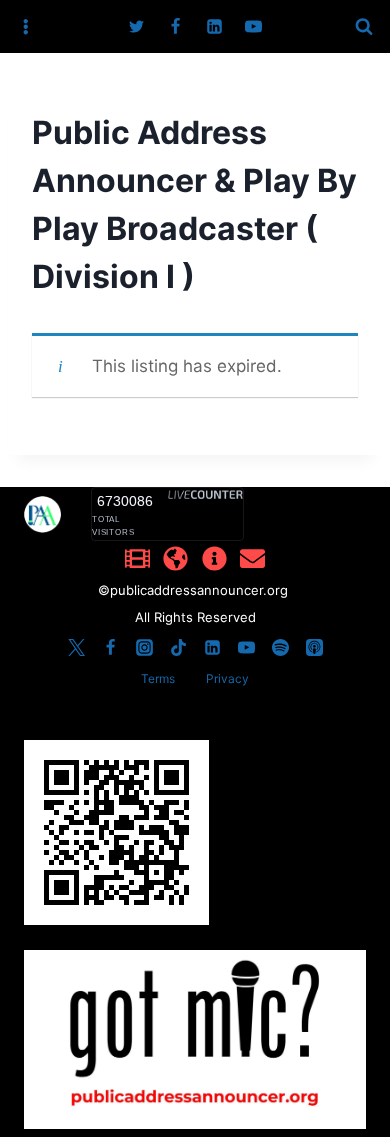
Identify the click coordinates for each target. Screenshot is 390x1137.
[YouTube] (254, 27)
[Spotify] (280, 647)
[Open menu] (26, 26)
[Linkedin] (215, 27)
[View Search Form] (364, 27)
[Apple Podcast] (314, 647)
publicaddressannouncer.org (201, 590)
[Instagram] (144, 647)
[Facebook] (175, 27)
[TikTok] (178, 647)
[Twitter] (136, 27)
